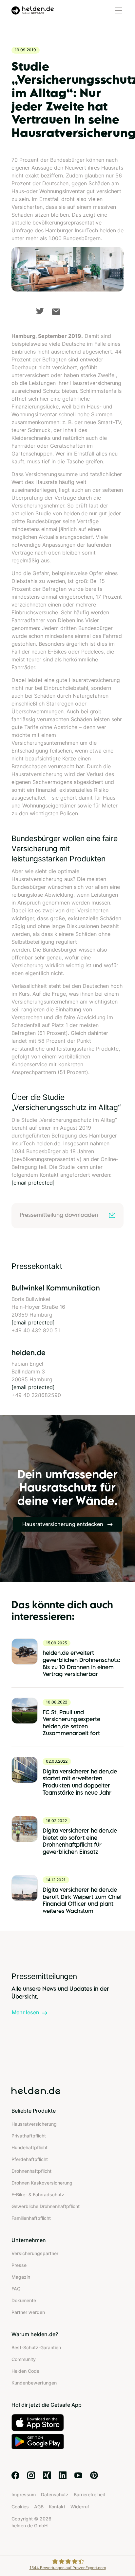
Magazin (21, 2277)
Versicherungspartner (35, 2253)
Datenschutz (55, 2494)
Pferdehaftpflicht (30, 2159)
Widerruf (80, 2507)
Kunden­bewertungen (34, 2383)
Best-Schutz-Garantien (36, 2347)
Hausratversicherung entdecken (63, 1524)
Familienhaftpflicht (31, 2218)
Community (24, 2359)
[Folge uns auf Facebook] (15, 2475)
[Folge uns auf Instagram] (31, 2475)
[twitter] (40, 311)
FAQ (16, 2289)
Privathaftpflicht (29, 2136)
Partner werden (28, 2312)
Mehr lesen (26, 2012)
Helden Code (25, 2371)
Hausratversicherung (34, 2124)
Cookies (20, 2507)
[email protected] (33, 1183)
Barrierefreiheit (89, 2494)
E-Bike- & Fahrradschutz (38, 2194)
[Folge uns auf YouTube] (78, 2475)
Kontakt (57, 2507)
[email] (56, 312)
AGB (39, 2507)
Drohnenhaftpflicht (31, 2171)
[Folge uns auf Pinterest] (94, 2475)
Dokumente (24, 2300)
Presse (19, 2265)
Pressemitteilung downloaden (59, 1215)
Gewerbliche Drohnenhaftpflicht (46, 2206)
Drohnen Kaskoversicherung (42, 2183)
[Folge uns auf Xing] (47, 2475)
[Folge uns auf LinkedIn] (63, 2475)
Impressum (24, 2494)
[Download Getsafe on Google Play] (67, 2442)
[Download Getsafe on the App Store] (67, 2423)
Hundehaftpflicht (29, 2147)
